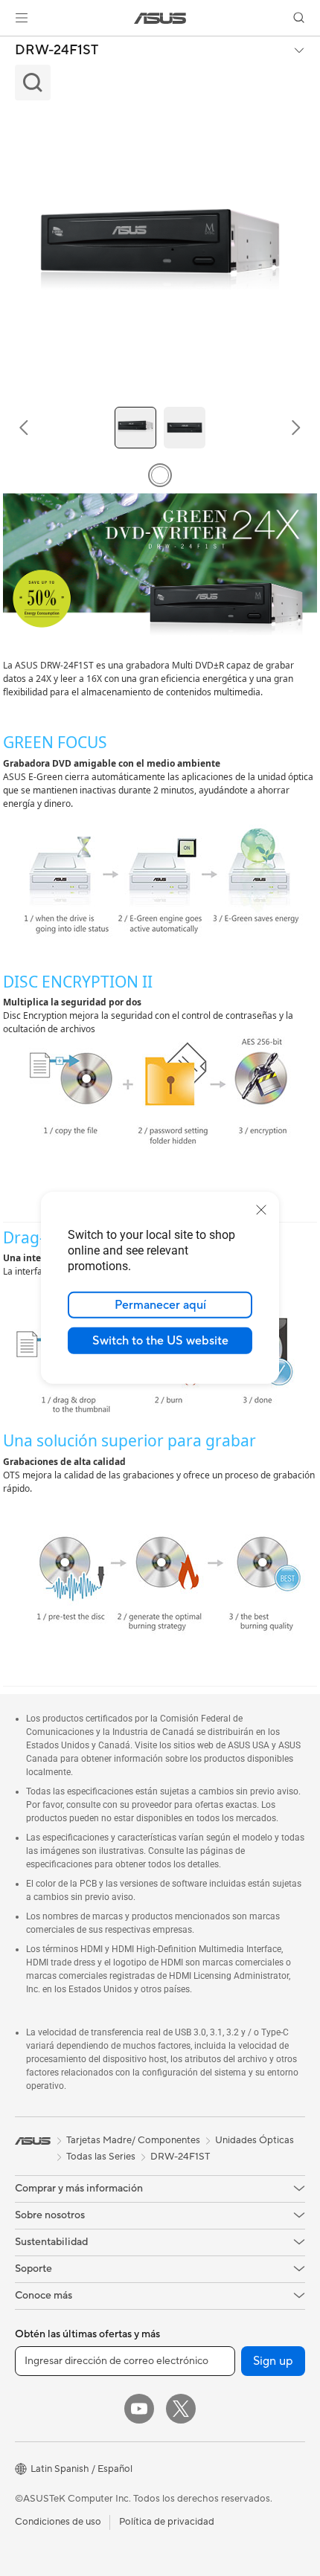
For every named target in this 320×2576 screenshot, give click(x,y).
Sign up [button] (273, 2361)
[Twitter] (181, 2409)
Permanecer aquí (160, 1305)
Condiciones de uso (58, 2522)
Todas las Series (101, 2157)
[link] (160, 18)
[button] (22, 18)
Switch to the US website (160, 1341)
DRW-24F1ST (57, 51)
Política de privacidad (167, 2522)
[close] (261, 1210)
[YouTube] (139, 2409)
